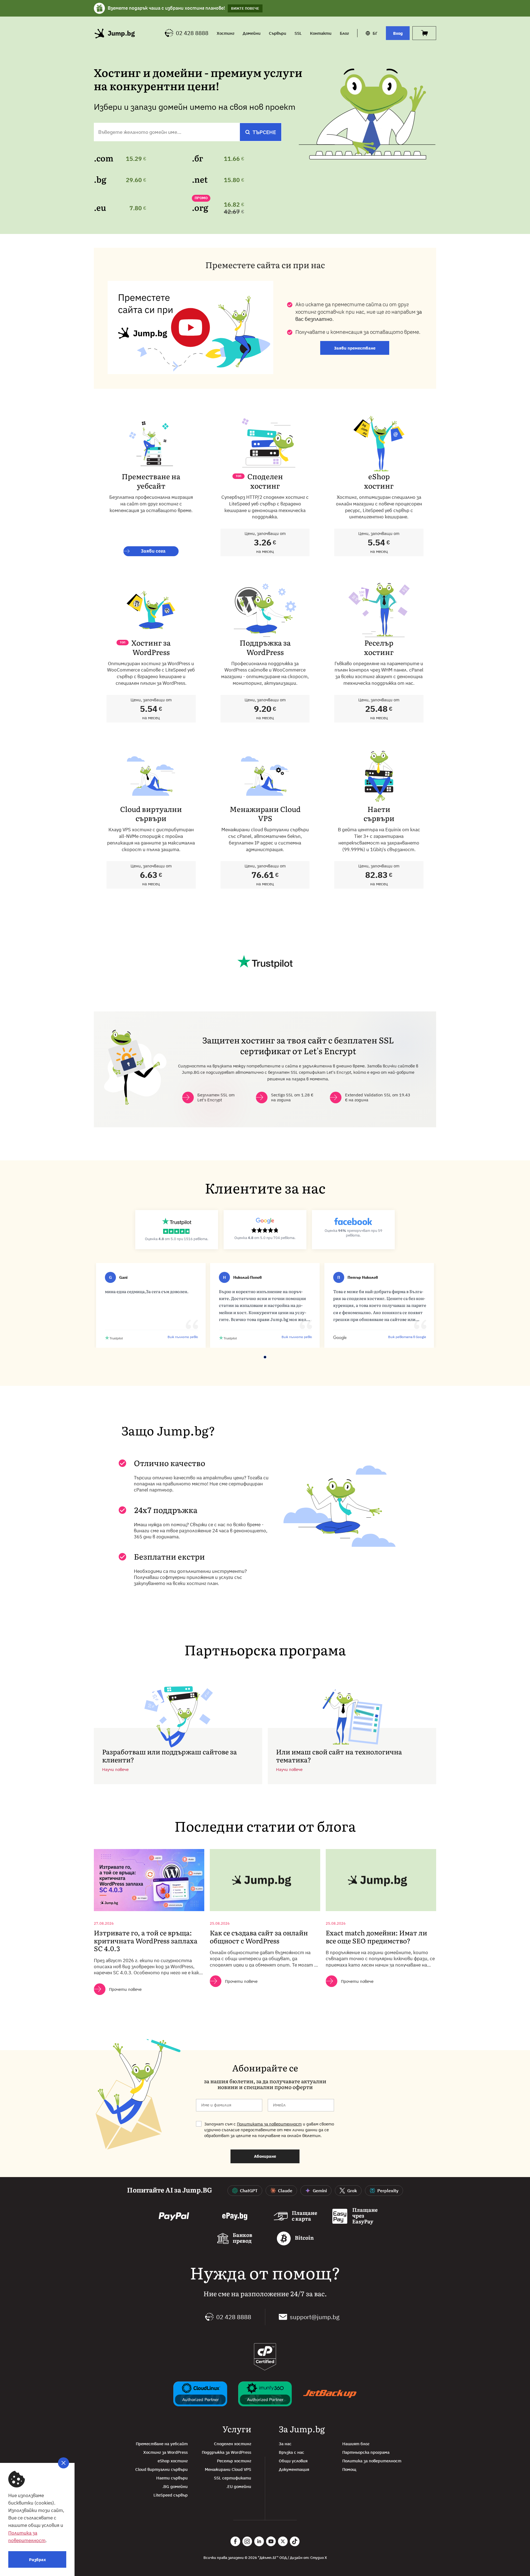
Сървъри (278, 33)
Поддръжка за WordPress (226, 2452)
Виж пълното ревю (183, 1337)
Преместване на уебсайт (162, 2444)
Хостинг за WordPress (165, 2452)
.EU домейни (239, 2486)
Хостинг (226, 33)
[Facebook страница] (235, 2541)
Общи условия (293, 2461)
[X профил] (283, 2541)
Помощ (349, 2469)
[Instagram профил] (247, 2541)
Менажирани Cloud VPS (228, 2469)
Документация (294, 2469)
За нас (285, 2444)
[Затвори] (63, 2463)
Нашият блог (356, 2444)
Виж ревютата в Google (407, 1337)
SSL (298, 33)
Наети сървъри (172, 2478)
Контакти (321, 33)
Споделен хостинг (233, 2444)
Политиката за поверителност (269, 2124)
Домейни (252, 33)
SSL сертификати (233, 2478)
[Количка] (424, 33)
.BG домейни (175, 2486)
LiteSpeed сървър (171, 2495)
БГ (375, 33)
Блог (344, 33)
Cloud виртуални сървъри (161, 2469)
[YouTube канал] (271, 2541)
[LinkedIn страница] (259, 2541)
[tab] (249, 1363)
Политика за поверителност (372, 2461)
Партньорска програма (366, 2452)
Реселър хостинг (234, 2461)
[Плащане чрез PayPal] (174, 2217)
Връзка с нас (291, 2452)
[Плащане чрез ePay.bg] (235, 2217)
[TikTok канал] (295, 2541)
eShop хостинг (173, 2461)
